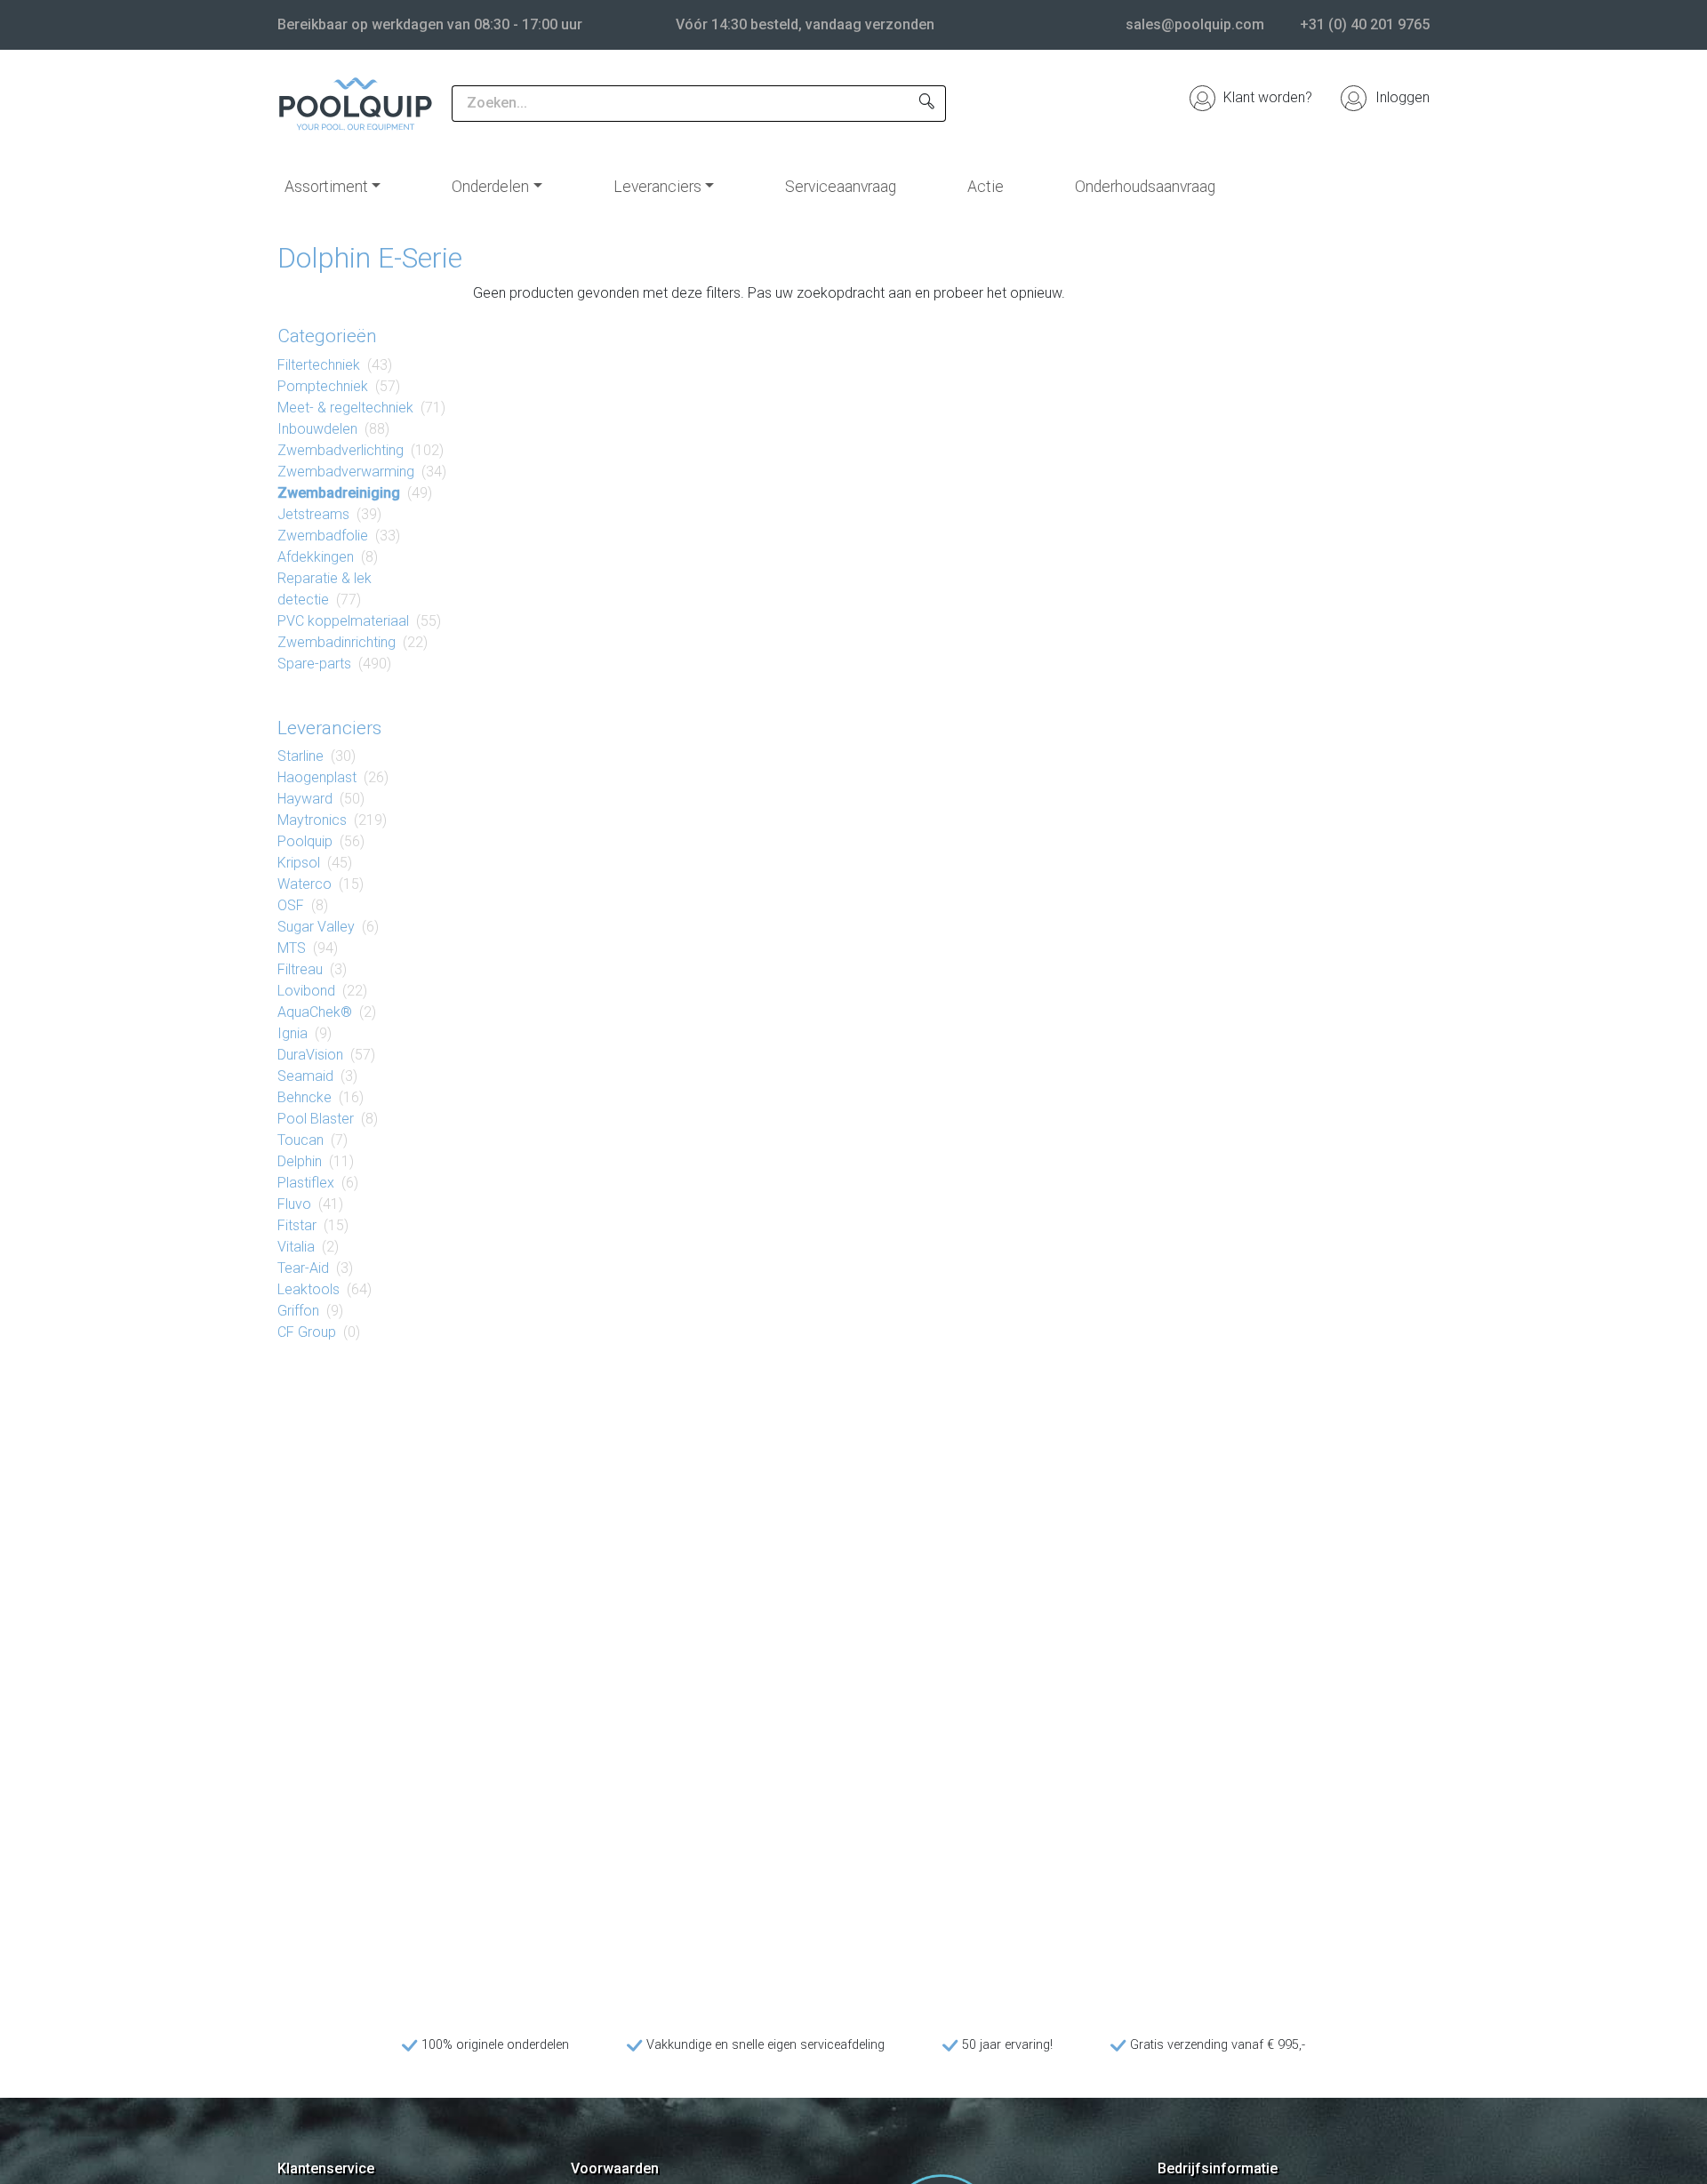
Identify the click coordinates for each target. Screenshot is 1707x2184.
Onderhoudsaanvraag (1145, 187)
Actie (986, 187)
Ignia (293, 1033)
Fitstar (297, 1225)
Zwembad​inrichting (337, 642)
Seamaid (305, 1076)
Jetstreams (313, 514)
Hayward (305, 799)
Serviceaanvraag (841, 187)
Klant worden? (1266, 97)
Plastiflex (306, 1183)
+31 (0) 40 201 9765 (1365, 24)
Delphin (300, 1161)
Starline (301, 756)
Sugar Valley (316, 927)
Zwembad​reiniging (339, 493)
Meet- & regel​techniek (345, 408)
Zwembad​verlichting (341, 450)
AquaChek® (315, 1012)
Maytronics (312, 820)
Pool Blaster (316, 1119)
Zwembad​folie (323, 536)
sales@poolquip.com (1195, 24)
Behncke (305, 1097)
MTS (292, 948)
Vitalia (296, 1247)
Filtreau (300, 969)
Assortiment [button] (326, 187)
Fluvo (294, 1204)
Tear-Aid (303, 1268)
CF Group (307, 1332)
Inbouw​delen (317, 429)
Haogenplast (317, 777)
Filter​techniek (319, 365)
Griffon (298, 1311)
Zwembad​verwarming (346, 472)
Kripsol (299, 863)
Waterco (305, 884)
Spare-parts (314, 664)
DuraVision (310, 1055)
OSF (291, 905)
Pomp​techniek (323, 386)
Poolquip (305, 841)
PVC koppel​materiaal (343, 621)
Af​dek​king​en (316, 557)
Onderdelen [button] (490, 187)
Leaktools (309, 1289)
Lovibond (306, 991)
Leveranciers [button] (657, 187)
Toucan (301, 1140)
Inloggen (1401, 97)
